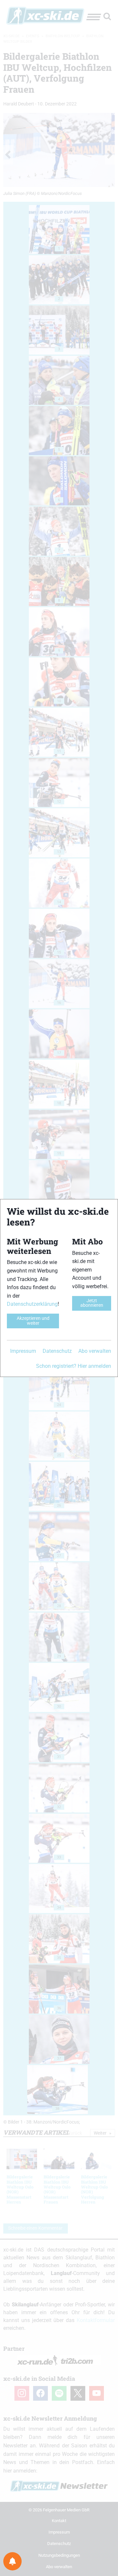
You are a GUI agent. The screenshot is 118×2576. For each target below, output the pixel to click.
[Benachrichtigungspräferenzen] (12, 2561)
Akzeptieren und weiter (33, 1321)
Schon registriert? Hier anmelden (74, 1366)
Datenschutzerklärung (32, 1304)
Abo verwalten (95, 1351)
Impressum (23, 1351)
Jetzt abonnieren (92, 1303)
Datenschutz (57, 1351)
